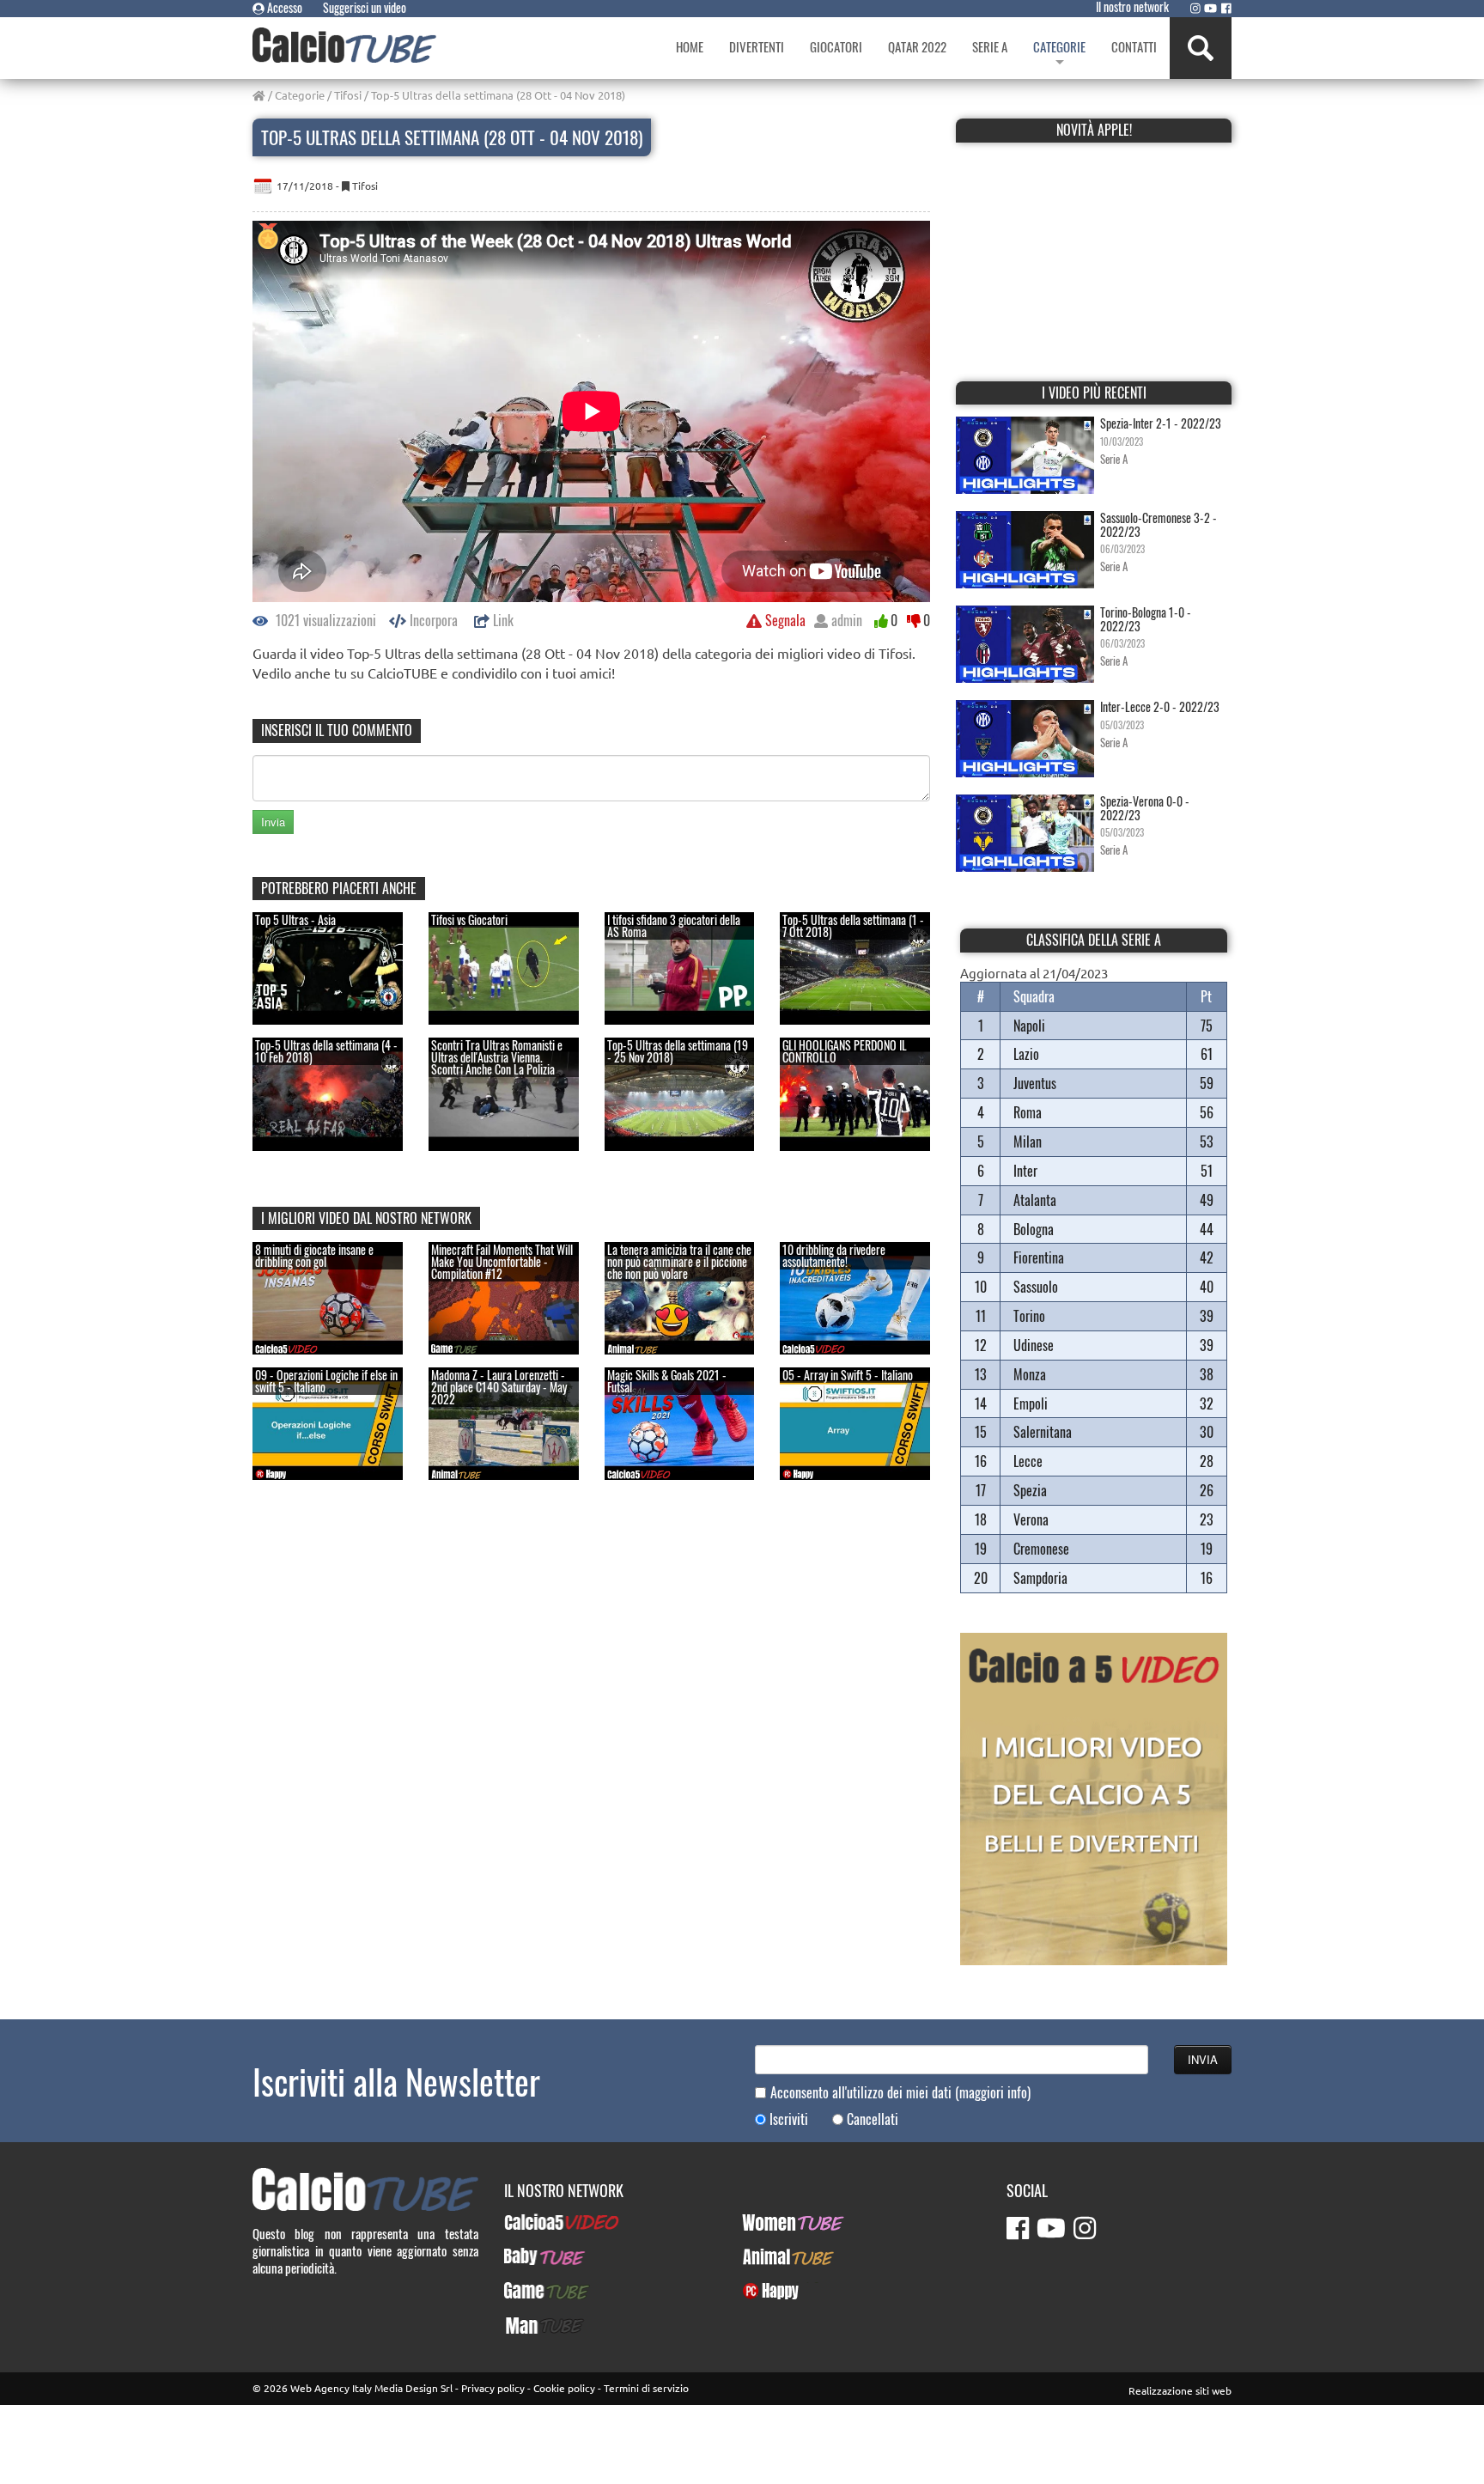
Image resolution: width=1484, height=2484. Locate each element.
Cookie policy (564, 2388)
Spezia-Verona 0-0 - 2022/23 (1145, 807)
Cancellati (873, 2119)
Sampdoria (1040, 1578)
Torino (1029, 1316)
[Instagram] (1195, 8)
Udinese (1034, 1345)
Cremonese (1041, 1549)
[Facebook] (1226, 8)
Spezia (1030, 1490)
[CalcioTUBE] (344, 45)
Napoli (1029, 1026)
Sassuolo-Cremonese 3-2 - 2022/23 (1159, 524)
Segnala (784, 620)
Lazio (1026, 1054)
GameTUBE (532, 2291)
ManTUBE (528, 2325)
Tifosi (348, 95)
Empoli (1031, 1403)
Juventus (1035, 1083)
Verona (1031, 1519)
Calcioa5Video (541, 2222)
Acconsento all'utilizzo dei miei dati (900, 2093)
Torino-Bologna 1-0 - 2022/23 (1146, 618)
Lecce (1028, 1461)
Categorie (300, 95)
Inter (1025, 1171)
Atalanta (1035, 1200)
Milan (1028, 1142)
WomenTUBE (774, 2222)
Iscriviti (789, 2119)
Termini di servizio (646, 2388)
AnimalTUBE (773, 2256)
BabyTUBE (529, 2256)
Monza (1030, 1374)
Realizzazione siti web (1180, 2390)
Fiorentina (1039, 1257)
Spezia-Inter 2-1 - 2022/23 (1161, 423)
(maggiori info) (993, 2092)
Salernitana (1043, 1432)
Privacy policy (493, 2388)
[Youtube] (1210, 8)
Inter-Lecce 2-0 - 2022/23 (1160, 706)
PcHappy (764, 2291)
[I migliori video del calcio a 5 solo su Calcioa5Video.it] (1094, 1796)
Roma (1028, 1112)
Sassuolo (1036, 1287)
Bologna (1034, 1229)
